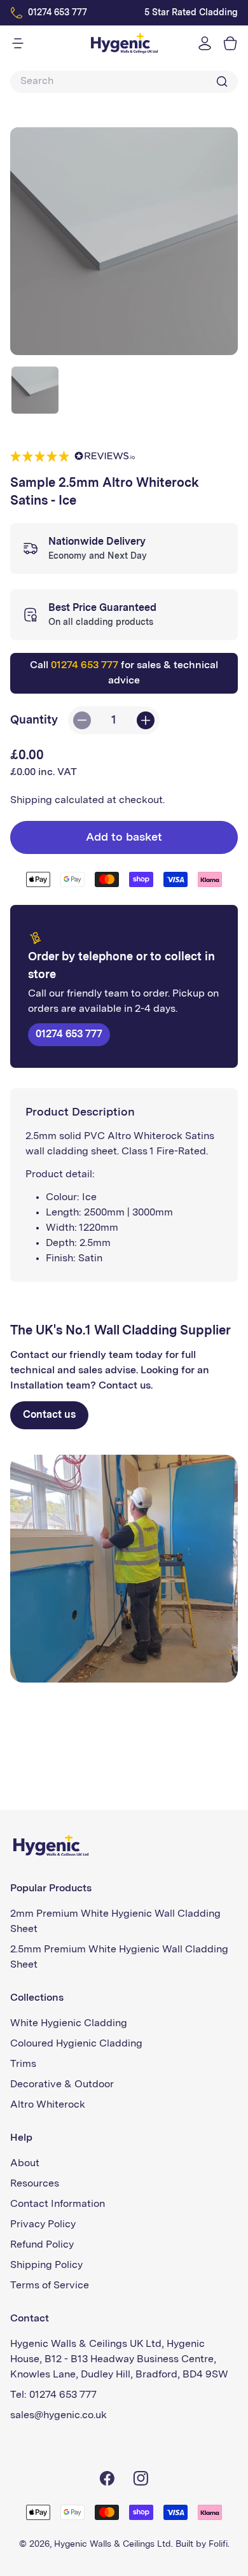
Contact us (49, 1415)
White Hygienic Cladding (69, 2024)
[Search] (222, 81)
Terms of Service (50, 2286)
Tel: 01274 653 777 (53, 2395)
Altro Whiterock (48, 2105)
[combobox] (121, 82)
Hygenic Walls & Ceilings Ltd (113, 2544)
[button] (229, 43)
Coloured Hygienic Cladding (76, 2044)
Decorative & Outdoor (62, 2085)
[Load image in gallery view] (35, 390)
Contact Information (58, 2204)
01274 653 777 (58, 13)
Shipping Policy (46, 2265)
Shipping (31, 801)
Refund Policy (42, 2245)
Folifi (218, 2544)
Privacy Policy (43, 2225)
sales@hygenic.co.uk (59, 2416)
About (25, 2164)
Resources (35, 2184)
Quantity (34, 720)
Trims (23, 2064)
